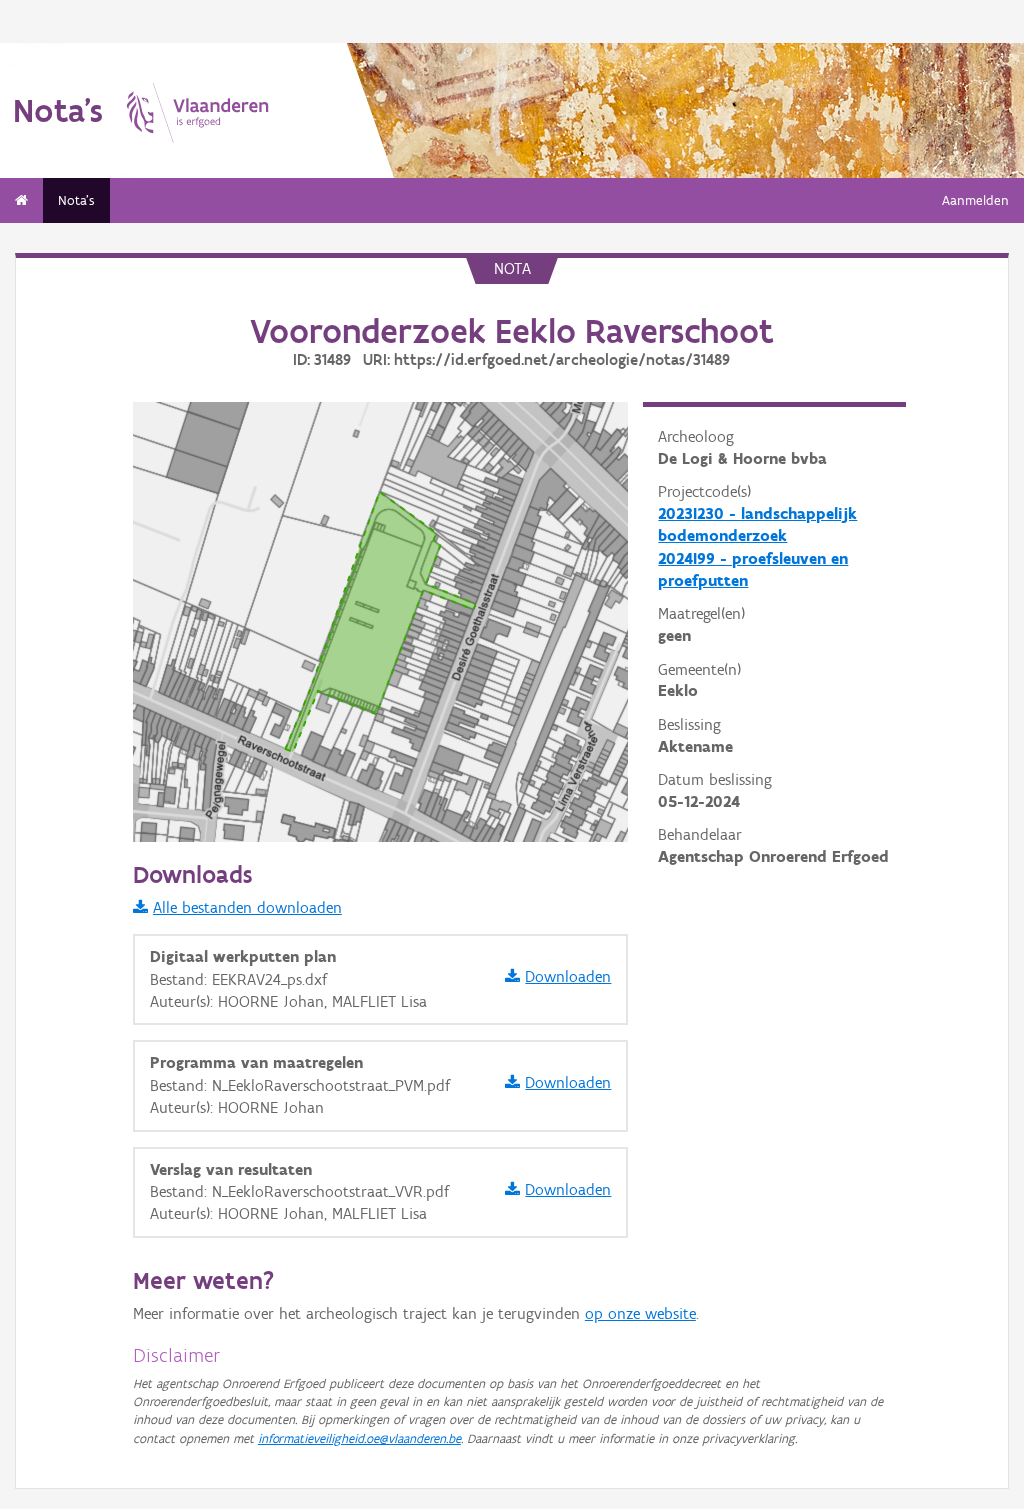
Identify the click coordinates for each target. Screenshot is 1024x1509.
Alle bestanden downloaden (247, 907)
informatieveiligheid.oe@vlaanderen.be (359, 1438)
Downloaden (568, 976)
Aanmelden (975, 200)
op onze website (640, 1313)
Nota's (76, 200)
